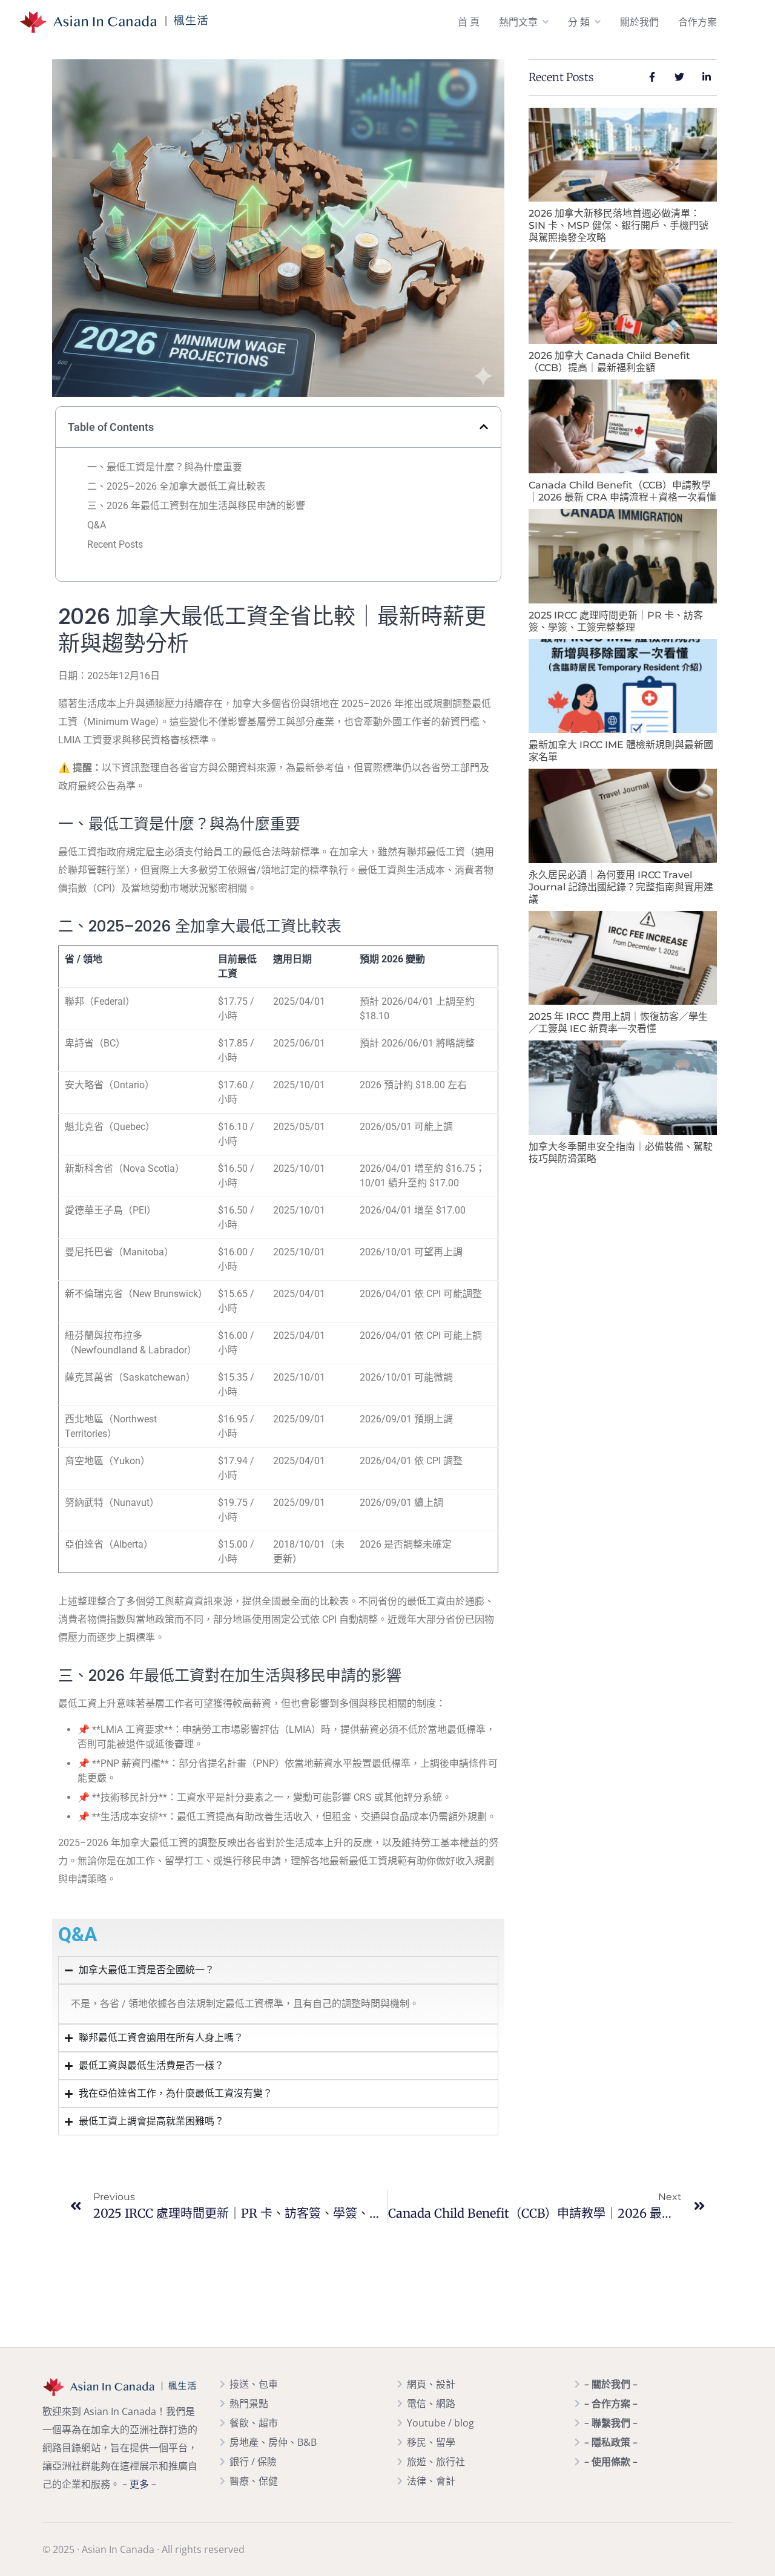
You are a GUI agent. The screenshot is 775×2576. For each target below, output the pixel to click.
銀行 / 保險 (253, 2462)
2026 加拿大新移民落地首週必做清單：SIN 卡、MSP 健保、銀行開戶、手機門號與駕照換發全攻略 (618, 225)
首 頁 (469, 22)
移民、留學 (431, 2442)
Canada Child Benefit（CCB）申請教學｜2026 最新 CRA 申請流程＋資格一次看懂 (622, 491)
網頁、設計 (431, 2384)
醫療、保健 (254, 2481)
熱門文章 (518, 22)
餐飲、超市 (254, 2423)
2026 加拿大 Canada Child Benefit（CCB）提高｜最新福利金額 (609, 362)
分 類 (579, 22)
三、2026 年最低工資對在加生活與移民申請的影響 (196, 506)
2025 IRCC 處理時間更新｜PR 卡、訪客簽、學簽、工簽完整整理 (616, 621)
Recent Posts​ (115, 544)
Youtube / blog (440, 2423)
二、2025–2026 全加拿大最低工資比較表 (176, 486)
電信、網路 (431, 2403)
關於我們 (639, 22)
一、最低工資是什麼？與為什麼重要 (165, 467)
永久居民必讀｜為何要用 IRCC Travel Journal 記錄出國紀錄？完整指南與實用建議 (621, 887)
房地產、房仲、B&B (273, 2442)
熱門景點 (249, 2403)
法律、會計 (431, 2481)
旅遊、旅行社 (436, 2462)
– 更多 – (139, 2484)
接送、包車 (254, 2384)
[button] (484, 427)
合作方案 (697, 22)
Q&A (97, 525)
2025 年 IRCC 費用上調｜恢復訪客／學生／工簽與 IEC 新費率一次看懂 (618, 1023)
